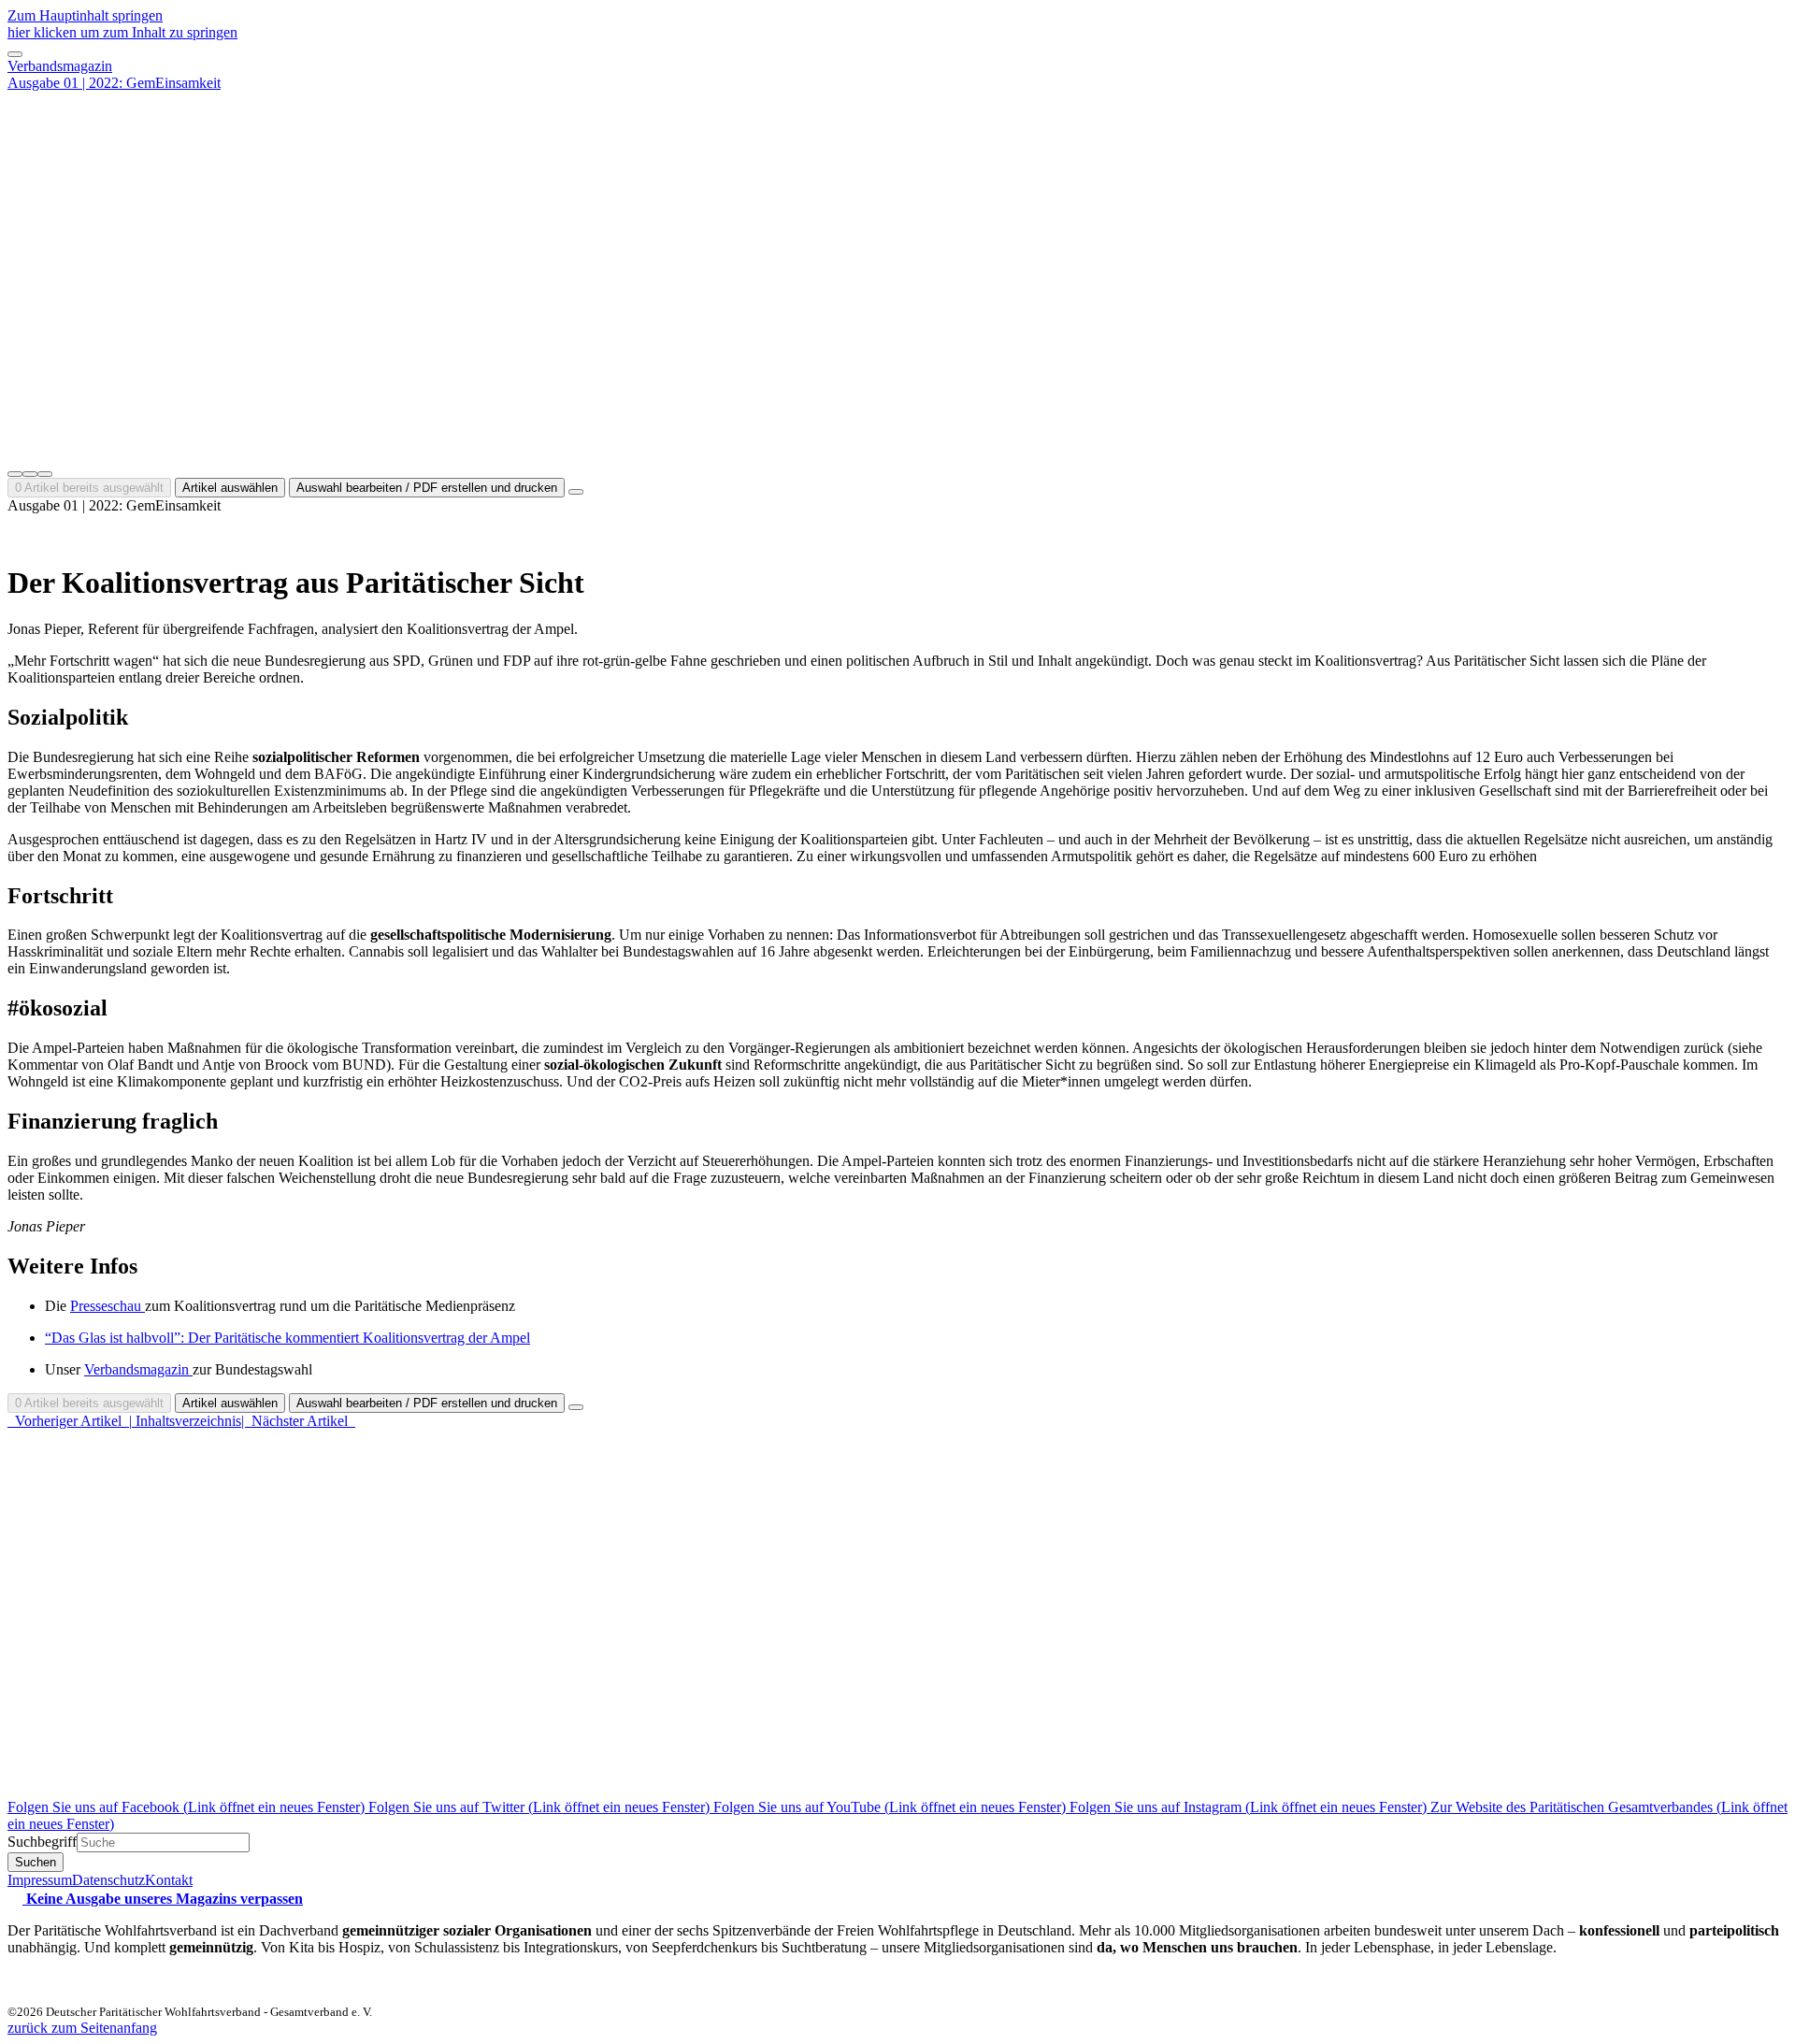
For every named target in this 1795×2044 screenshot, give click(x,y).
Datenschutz (108, 1880)
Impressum (40, 1880)
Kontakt (169, 1880)
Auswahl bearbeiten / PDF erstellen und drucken (427, 488)
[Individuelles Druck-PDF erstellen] (30, 474)
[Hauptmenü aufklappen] (15, 54)
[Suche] (15, 474)
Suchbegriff (42, 1842)
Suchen (36, 1862)
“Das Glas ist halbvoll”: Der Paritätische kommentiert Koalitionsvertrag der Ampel (287, 1338)
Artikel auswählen (230, 488)
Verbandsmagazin (60, 66)
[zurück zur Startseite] (897, 452)
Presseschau (108, 1306)
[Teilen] (45, 474)
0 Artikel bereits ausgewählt (89, 488)
